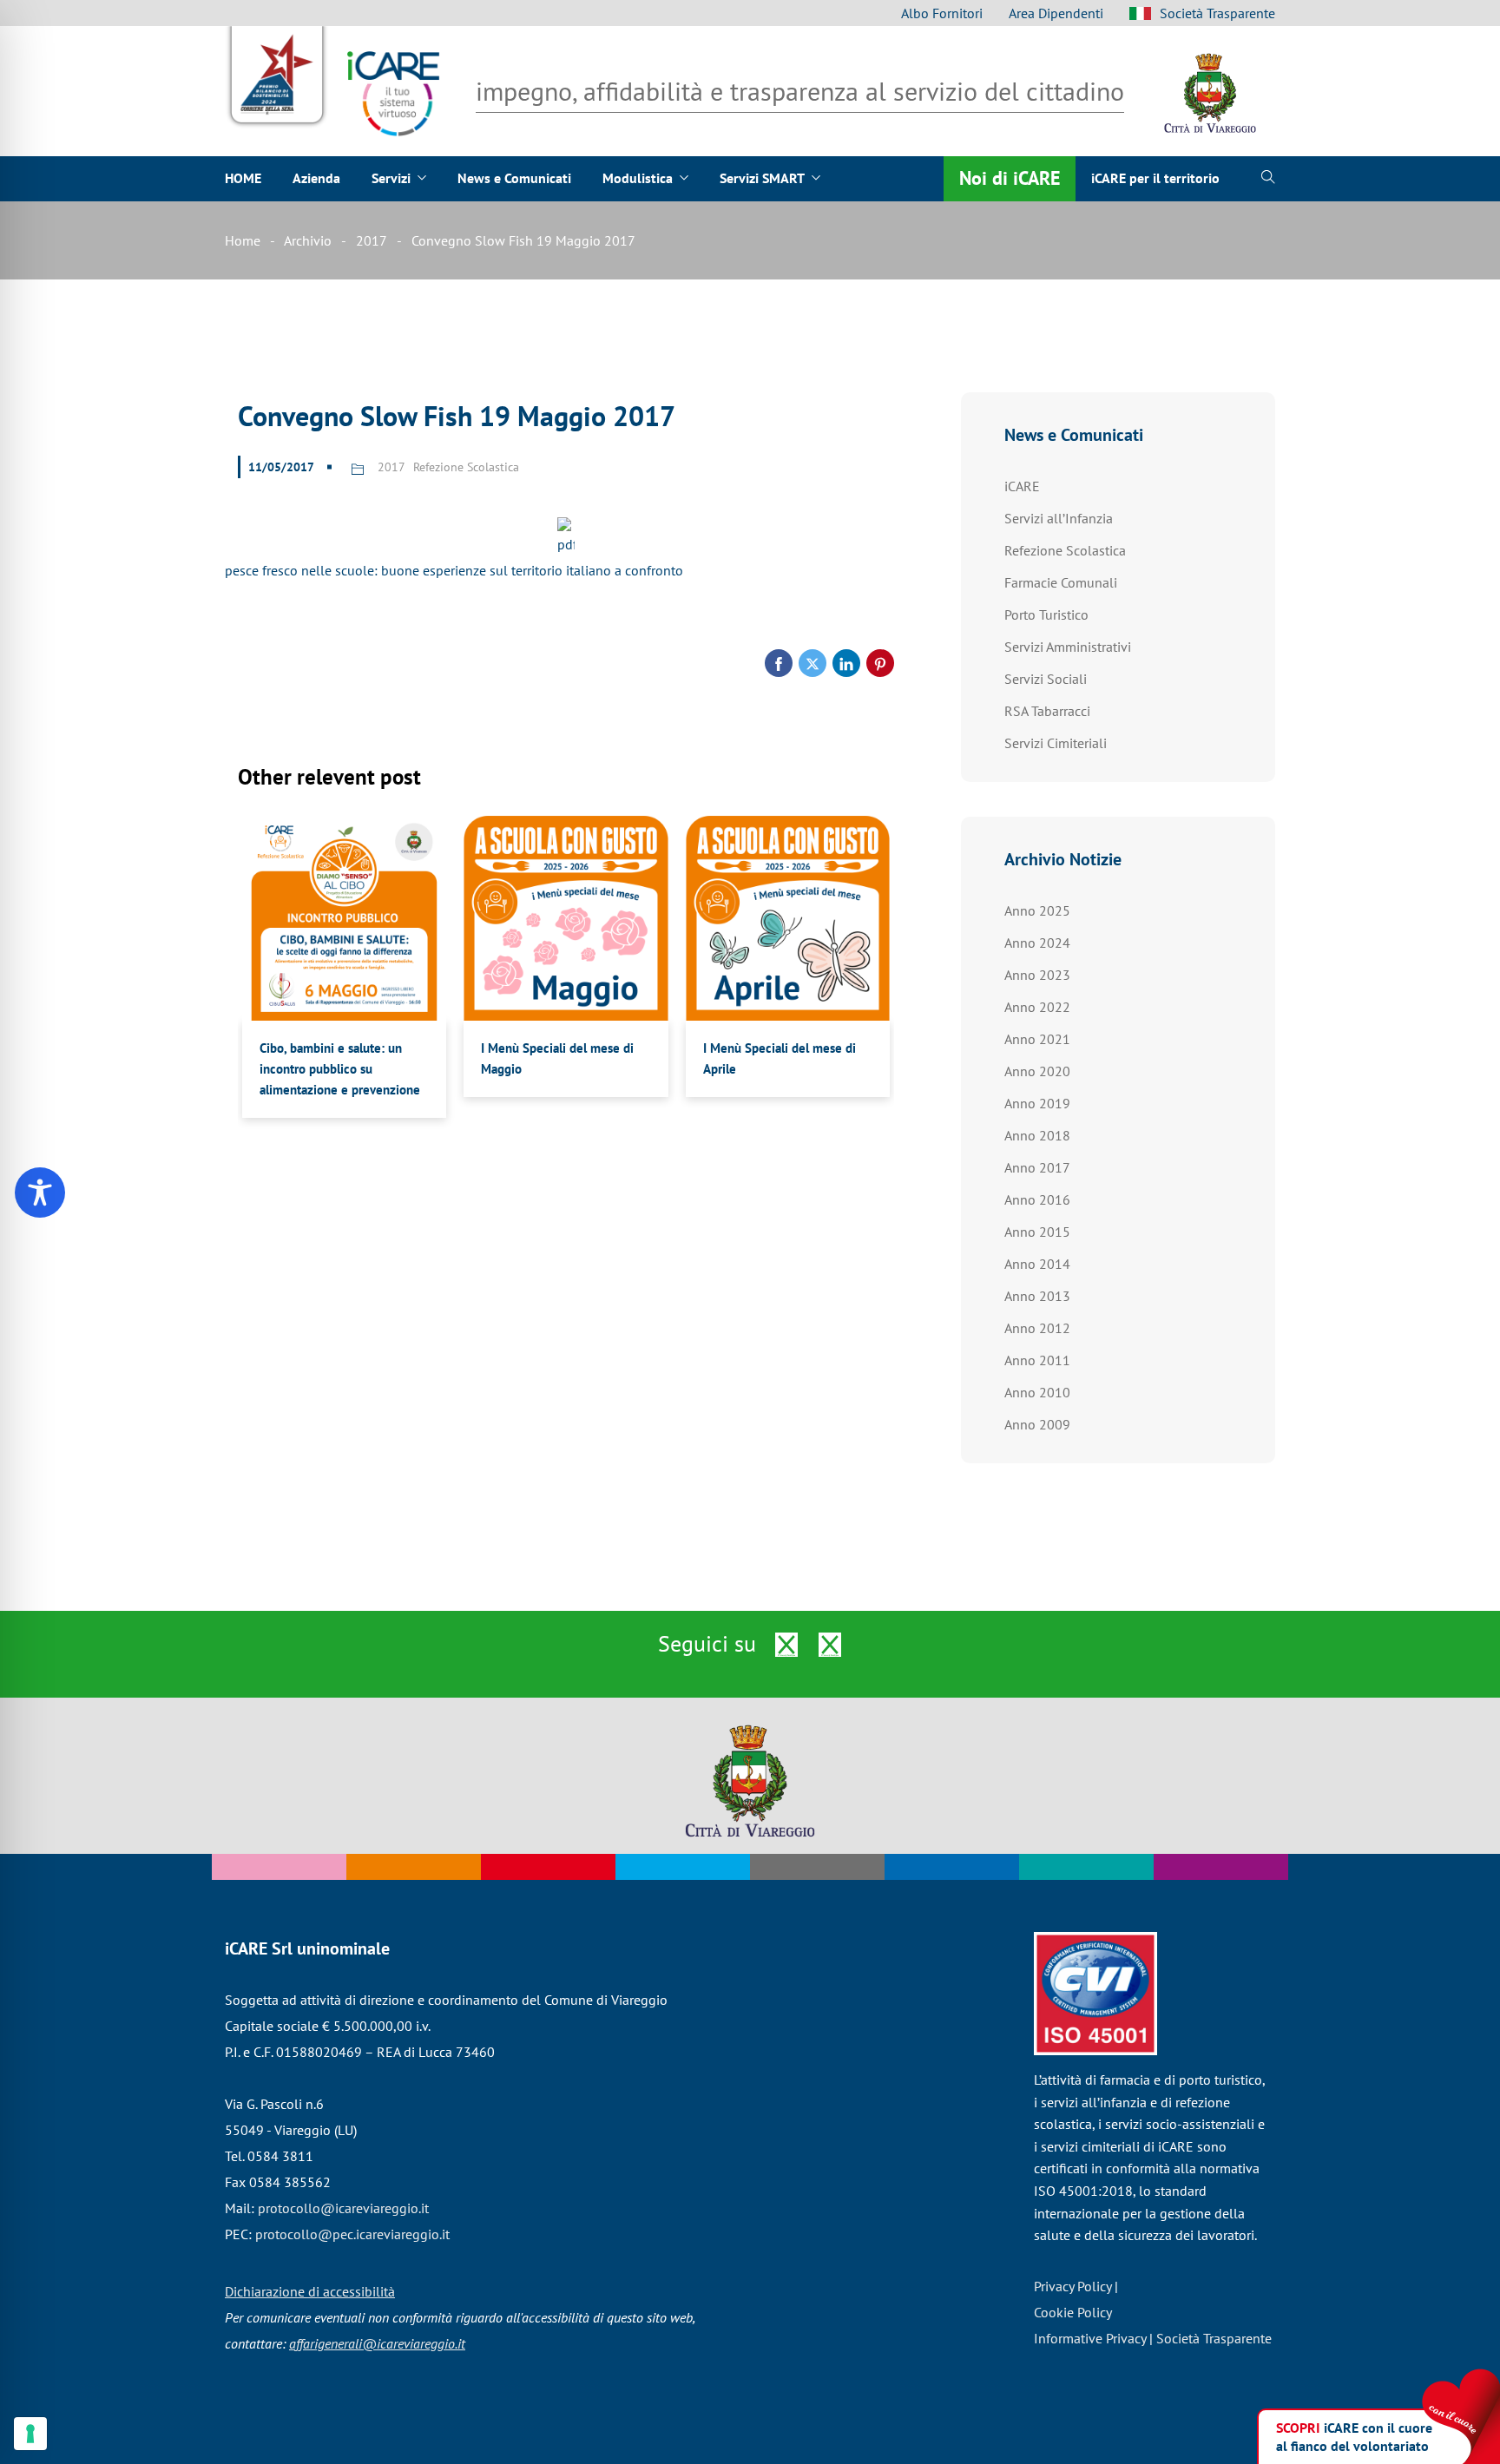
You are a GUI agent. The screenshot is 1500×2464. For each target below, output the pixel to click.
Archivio (308, 240)
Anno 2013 (1037, 1296)
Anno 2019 (1037, 1103)
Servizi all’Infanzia (1059, 518)
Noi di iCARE (1010, 177)
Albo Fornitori (942, 13)
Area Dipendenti (1056, 13)
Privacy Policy (1072, 2286)
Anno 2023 (1037, 975)
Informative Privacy (1090, 2338)
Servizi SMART (762, 178)
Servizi (391, 178)
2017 (372, 240)
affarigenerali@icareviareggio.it (377, 2343)
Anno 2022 (1037, 1007)
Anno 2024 (1037, 943)
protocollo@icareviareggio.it (343, 2208)
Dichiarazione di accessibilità (310, 2291)
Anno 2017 (1037, 1167)
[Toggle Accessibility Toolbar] (40, 1193)
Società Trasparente (1217, 13)
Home (243, 240)
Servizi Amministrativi (1068, 647)
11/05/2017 (281, 467)
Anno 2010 (1037, 1392)
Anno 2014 (1037, 1264)
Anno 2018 (1037, 1135)
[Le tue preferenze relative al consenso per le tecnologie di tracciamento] (30, 2434)
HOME (243, 178)
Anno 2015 (1037, 1232)
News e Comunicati (514, 178)
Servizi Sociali (1046, 679)
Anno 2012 (1037, 1328)
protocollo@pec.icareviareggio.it (352, 2234)
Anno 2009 (1037, 1424)
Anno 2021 (1037, 1039)
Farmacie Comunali (1061, 582)
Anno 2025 (1037, 910)
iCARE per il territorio (1155, 178)
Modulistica (638, 178)
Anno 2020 (1037, 1071)
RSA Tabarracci (1047, 711)
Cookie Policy (1073, 2312)
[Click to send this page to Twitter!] (812, 663)
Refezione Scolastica (466, 467)
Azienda (316, 178)
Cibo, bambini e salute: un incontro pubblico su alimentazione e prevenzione (340, 1069)
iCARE (1022, 486)
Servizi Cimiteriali (1056, 743)
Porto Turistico (1046, 614)
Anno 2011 (1037, 1360)
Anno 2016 (1037, 1199)
